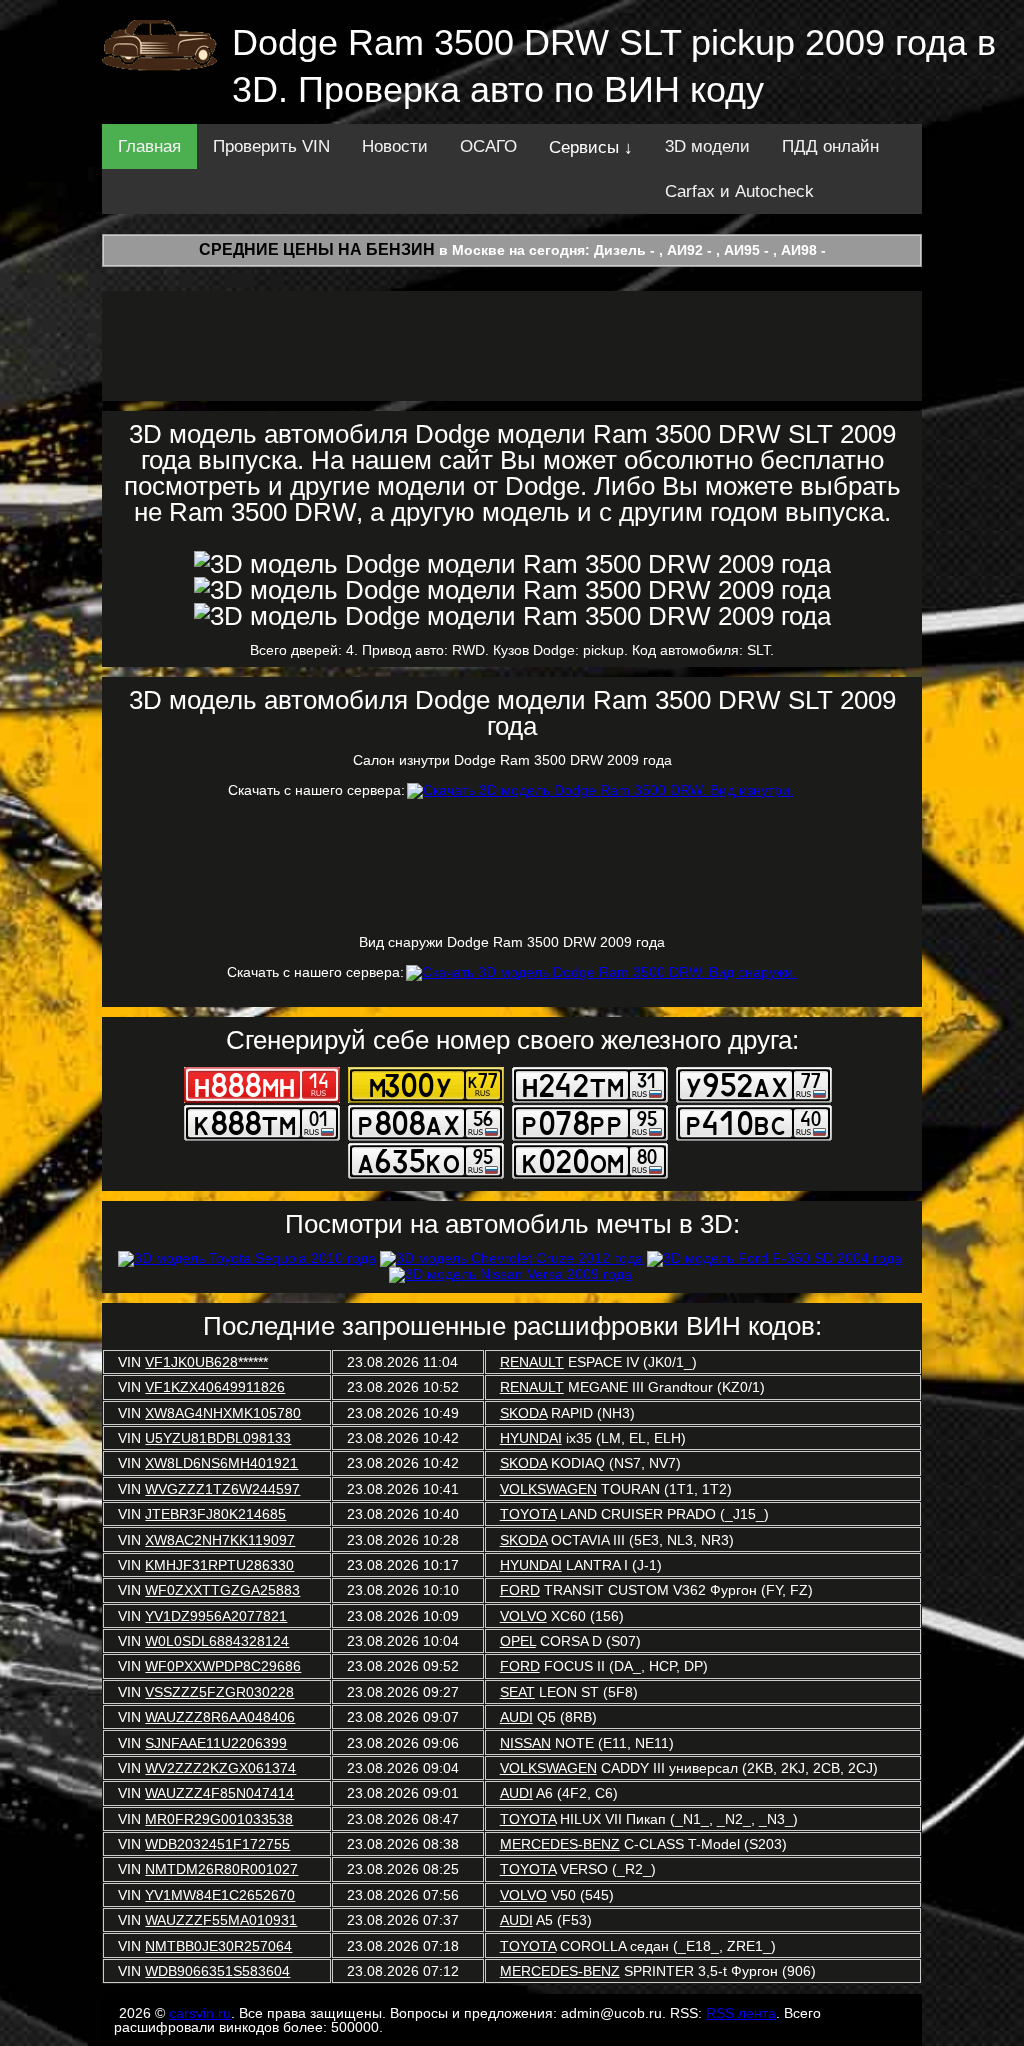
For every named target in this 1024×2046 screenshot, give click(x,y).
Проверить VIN (271, 146)
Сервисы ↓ (591, 147)
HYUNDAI (531, 1438)
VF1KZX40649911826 (215, 1387)
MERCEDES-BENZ (560, 1844)
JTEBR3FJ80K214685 (215, 1514)
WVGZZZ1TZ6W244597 (222, 1489)
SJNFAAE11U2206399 (216, 1743)
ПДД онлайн (830, 146)
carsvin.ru (200, 2013)
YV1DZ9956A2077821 (216, 1616)
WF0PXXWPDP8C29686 (223, 1666)
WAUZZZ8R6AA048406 (220, 1717)
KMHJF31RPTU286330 (219, 1565)
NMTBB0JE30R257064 (218, 1946)
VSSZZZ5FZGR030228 (219, 1692)
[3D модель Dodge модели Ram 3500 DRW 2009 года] (512, 564)
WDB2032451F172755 (217, 1844)
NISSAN (525, 1743)
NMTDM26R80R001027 (221, 1869)
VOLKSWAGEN (548, 1489)
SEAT (517, 1692)
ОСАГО (488, 146)
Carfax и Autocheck (739, 191)
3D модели (707, 146)
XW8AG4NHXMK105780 (223, 1413)
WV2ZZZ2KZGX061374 (220, 1768)
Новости (395, 146)
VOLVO (523, 1616)
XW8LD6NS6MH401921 (221, 1463)
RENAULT (532, 1362)
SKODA (523, 1413)
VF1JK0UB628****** (206, 1362)
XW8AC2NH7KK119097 (220, 1540)
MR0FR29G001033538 (219, 1819)
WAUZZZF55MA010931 (221, 1920)
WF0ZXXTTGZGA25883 (222, 1590)
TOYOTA (528, 1514)
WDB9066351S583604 (217, 1971)
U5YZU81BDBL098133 (218, 1438)
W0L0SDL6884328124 (217, 1641)
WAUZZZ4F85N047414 (219, 1793)
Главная (149, 146)
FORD (520, 1590)
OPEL (518, 1641)
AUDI (516, 1717)
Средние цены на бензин (317, 249)
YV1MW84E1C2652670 (220, 1895)
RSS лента (741, 2013)
